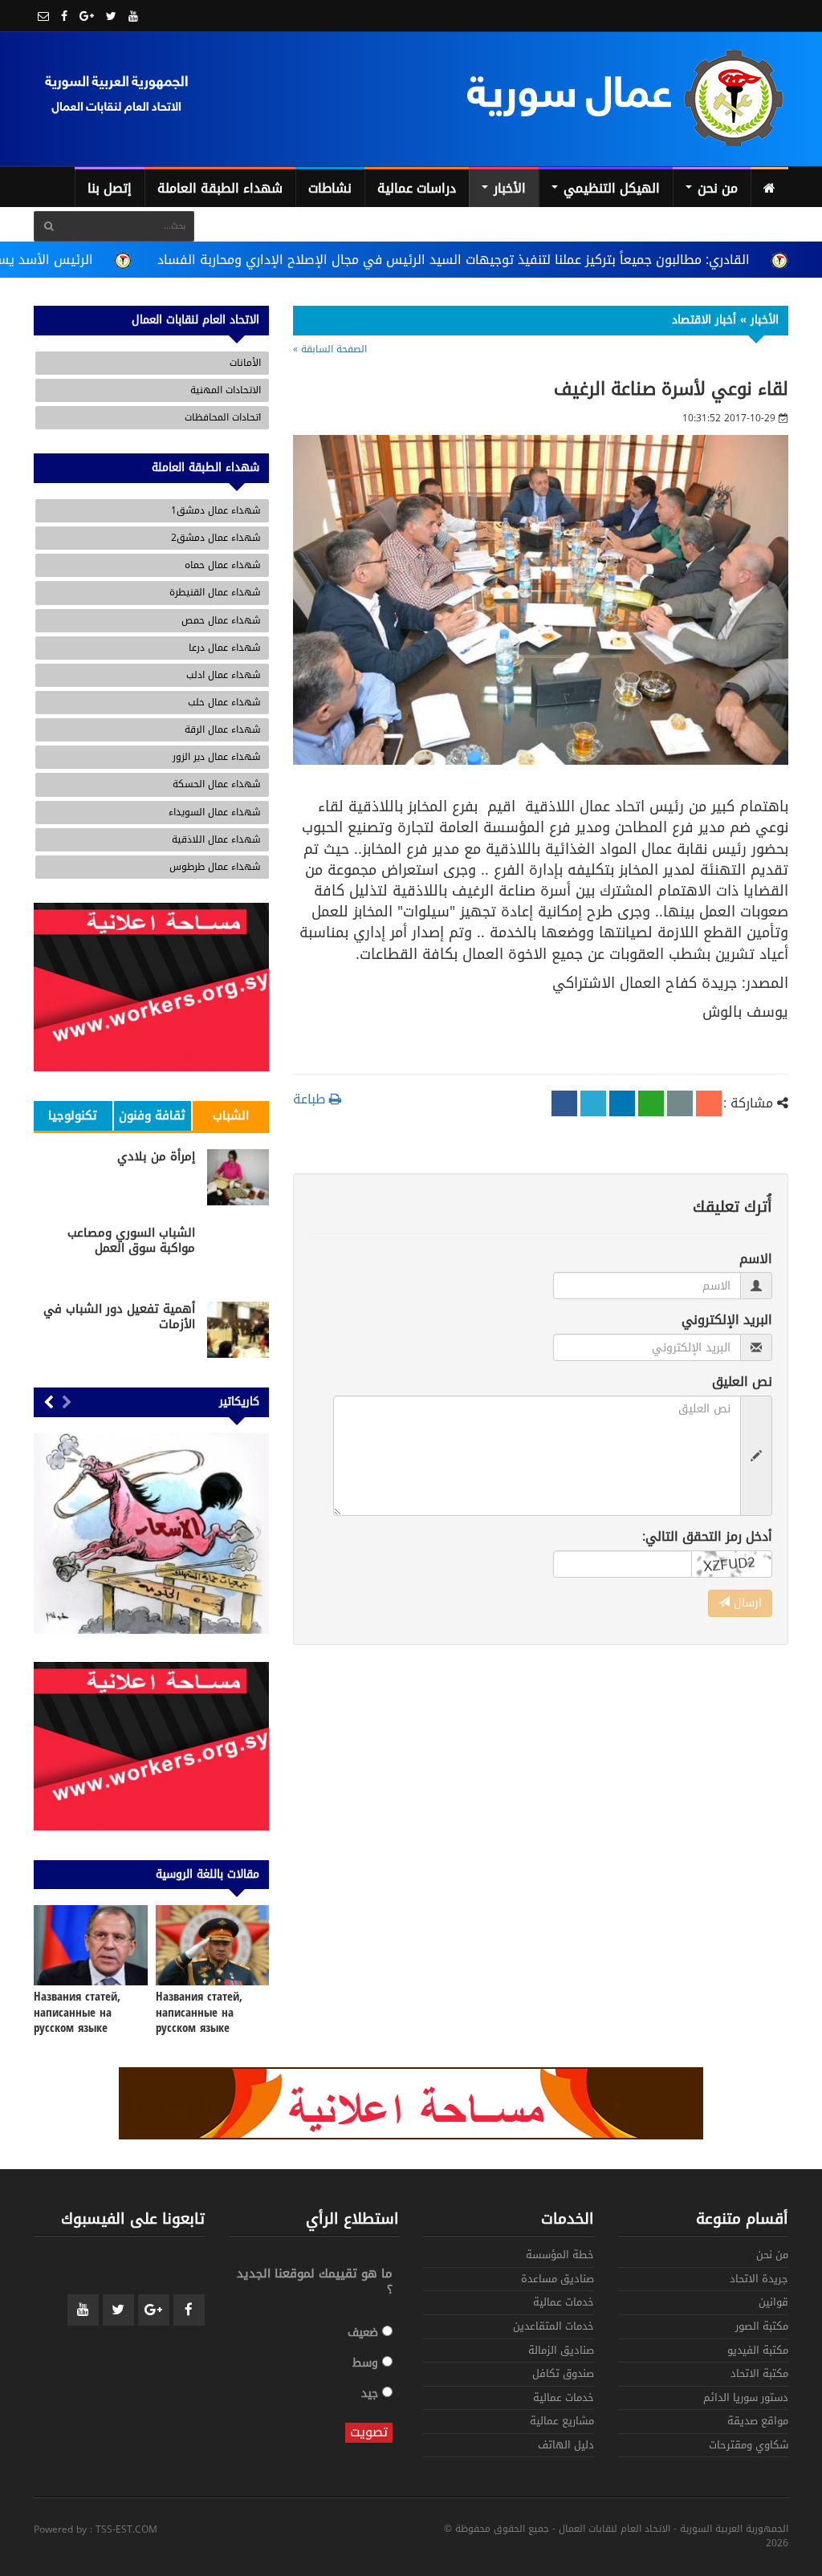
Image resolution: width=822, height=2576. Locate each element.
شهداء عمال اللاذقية (216, 839)
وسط (367, 2362)
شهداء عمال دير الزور (217, 757)
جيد (372, 2393)
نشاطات (330, 188)
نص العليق (742, 1382)
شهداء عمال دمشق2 (216, 538)
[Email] (680, 1103)
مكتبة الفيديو (758, 2352)
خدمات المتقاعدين (553, 2328)
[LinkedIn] (622, 1103)
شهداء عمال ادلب (224, 675)
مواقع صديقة (758, 2422)
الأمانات (245, 363)
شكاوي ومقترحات (749, 2446)
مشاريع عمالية (562, 2422)
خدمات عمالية (564, 2304)
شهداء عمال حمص (221, 620)
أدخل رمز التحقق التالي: (707, 1537)
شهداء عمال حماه (223, 565)
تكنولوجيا (73, 1115)
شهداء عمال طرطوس (215, 867)
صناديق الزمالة (561, 2352)
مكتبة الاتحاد (759, 2375)
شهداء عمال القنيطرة (215, 592)
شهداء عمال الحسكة (217, 784)
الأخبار (508, 188)
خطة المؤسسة (560, 2256)
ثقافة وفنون (152, 1115)
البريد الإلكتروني (727, 1321)
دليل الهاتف (566, 2446)
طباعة (311, 1099)
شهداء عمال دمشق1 (216, 510)
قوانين (773, 2304)
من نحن (716, 188)
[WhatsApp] (651, 1103)
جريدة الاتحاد (759, 2280)
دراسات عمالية (417, 188)
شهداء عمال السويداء (215, 812)
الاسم (756, 1260)
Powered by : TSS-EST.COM (96, 2530)
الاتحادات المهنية (226, 390)
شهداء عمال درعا (225, 648)
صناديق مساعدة (557, 2280)
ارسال (746, 1603)
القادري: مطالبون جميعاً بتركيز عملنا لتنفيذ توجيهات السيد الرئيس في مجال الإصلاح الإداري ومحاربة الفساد (454, 260)
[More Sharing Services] (709, 1103)
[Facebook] (564, 1103)
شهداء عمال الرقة (223, 729)
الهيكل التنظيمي (610, 188)
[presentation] (67, 1404)
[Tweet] (593, 1103)
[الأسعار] (151, 1534)
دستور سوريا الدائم (746, 2399)
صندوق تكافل (563, 2375)
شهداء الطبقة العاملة (220, 188)
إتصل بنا (110, 188)
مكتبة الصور (762, 2328)
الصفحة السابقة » (330, 349)
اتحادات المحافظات (223, 417)
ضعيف (365, 2332)
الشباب (231, 1115)
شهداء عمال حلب (224, 702)
